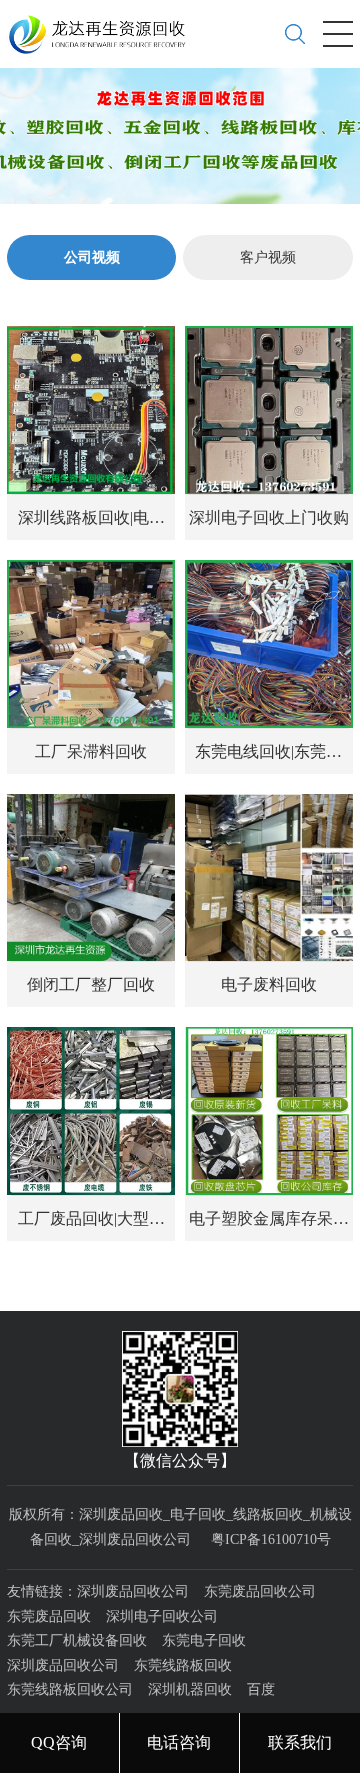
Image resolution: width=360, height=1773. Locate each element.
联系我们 (300, 1742)
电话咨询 (179, 1742)
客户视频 (268, 257)
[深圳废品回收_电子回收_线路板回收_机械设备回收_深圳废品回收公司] (104, 27)
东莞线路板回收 (183, 1665)
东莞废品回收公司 (260, 1591)
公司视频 (92, 257)
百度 (261, 1689)
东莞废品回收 (49, 1616)
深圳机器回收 (190, 1689)
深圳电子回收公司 (162, 1616)
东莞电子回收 (204, 1640)
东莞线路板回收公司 (70, 1689)
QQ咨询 (59, 1742)
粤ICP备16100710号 (271, 1539)
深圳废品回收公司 (133, 1591)
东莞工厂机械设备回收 (77, 1640)
